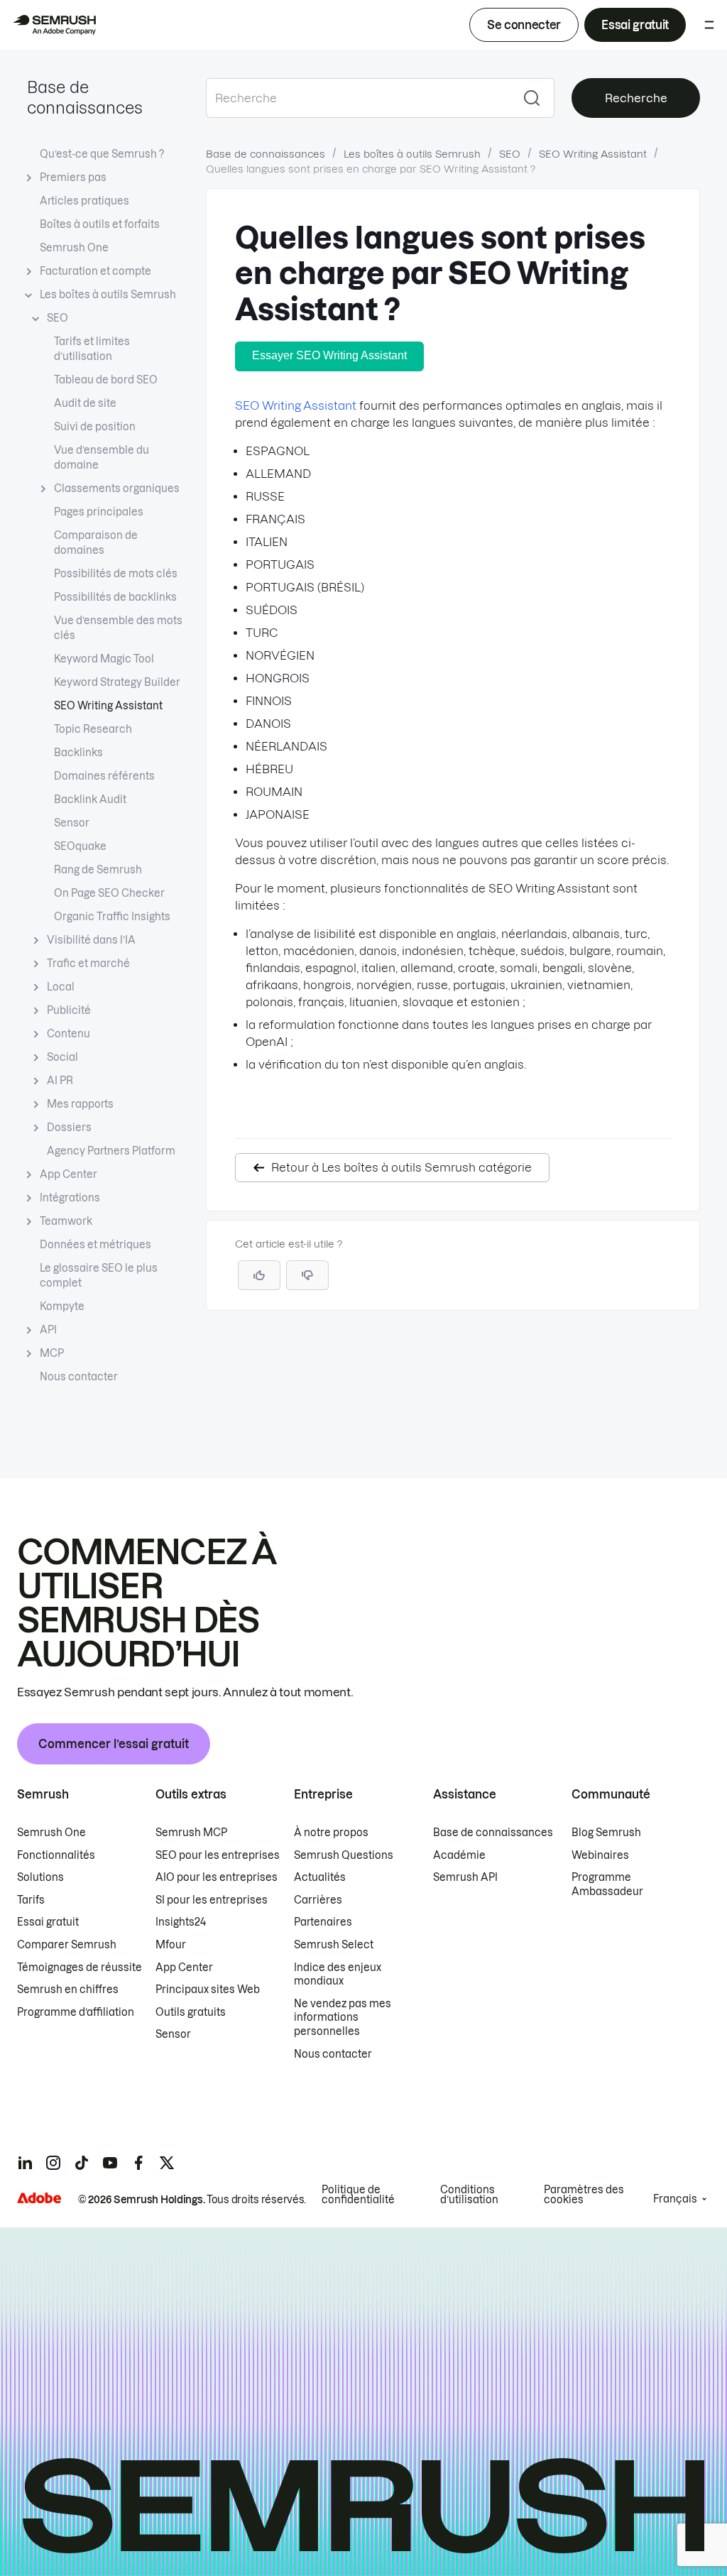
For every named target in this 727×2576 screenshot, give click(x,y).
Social (62, 1057)
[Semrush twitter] (167, 2163)
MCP (52, 1353)
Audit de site (85, 403)
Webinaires (600, 1855)
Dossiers (69, 1128)
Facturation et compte (95, 271)
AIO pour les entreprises (217, 1877)
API (48, 1330)
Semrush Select (334, 1945)
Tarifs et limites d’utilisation (92, 349)
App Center (69, 1174)
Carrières (318, 1900)
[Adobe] (39, 2198)
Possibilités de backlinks (115, 597)
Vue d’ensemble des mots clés (118, 628)
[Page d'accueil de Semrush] (54, 25)
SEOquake (80, 846)
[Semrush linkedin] (25, 2163)
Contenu (69, 1034)
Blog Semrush (606, 1833)
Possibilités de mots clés (116, 574)
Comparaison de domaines (96, 543)
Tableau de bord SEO (106, 380)
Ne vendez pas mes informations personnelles (343, 2018)
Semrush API (465, 1877)
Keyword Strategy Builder (117, 682)
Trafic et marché (88, 964)
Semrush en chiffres (68, 1990)
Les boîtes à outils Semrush (108, 295)
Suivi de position (95, 427)
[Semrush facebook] (138, 2163)
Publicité (69, 1010)
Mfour (171, 1945)
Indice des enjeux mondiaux (338, 1975)
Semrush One (74, 248)
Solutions (40, 1877)
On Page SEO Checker (109, 893)
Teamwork (66, 1221)
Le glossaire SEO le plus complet (99, 1276)
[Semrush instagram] (53, 2163)
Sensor (72, 823)
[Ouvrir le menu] (709, 25)
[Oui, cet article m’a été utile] (259, 1275)
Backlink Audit (90, 799)
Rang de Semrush (98, 870)
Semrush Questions (344, 1855)
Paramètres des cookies (584, 2195)
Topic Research (93, 729)
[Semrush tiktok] (82, 2163)
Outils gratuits (191, 2012)
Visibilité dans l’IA (91, 940)
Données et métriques (95, 1245)
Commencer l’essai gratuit (114, 1744)
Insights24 (181, 1922)
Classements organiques (117, 489)
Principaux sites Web (208, 1990)
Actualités (320, 1877)
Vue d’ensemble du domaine (102, 458)
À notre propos (331, 1833)
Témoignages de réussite (80, 1968)
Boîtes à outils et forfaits (100, 224)
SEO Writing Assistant (108, 706)
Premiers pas (73, 178)
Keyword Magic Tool (104, 659)
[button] (307, 1275)
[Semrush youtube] (110, 2163)
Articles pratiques (84, 201)
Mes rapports (80, 1104)
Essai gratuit (635, 25)
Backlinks (78, 753)
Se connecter (524, 25)
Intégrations (70, 1198)
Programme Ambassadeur (607, 1884)
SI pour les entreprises (212, 1900)
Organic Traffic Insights (112, 917)
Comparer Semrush (67, 1945)
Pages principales (99, 512)
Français (675, 2199)
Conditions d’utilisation (469, 2195)
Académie (459, 1855)
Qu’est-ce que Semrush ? (102, 154)
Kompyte (62, 1306)
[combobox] (358, 98)
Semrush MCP (191, 1833)
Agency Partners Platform (111, 1151)
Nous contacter (79, 1377)
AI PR (60, 1081)
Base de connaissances (266, 154)
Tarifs (31, 1900)
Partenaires (323, 1922)
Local (61, 987)
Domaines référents (104, 776)
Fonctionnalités (56, 1855)
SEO (58, 318)
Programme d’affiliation (76, 2012)
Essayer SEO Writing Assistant (329, 355)
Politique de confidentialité (358, 2195)
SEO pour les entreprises (218, 1855)
